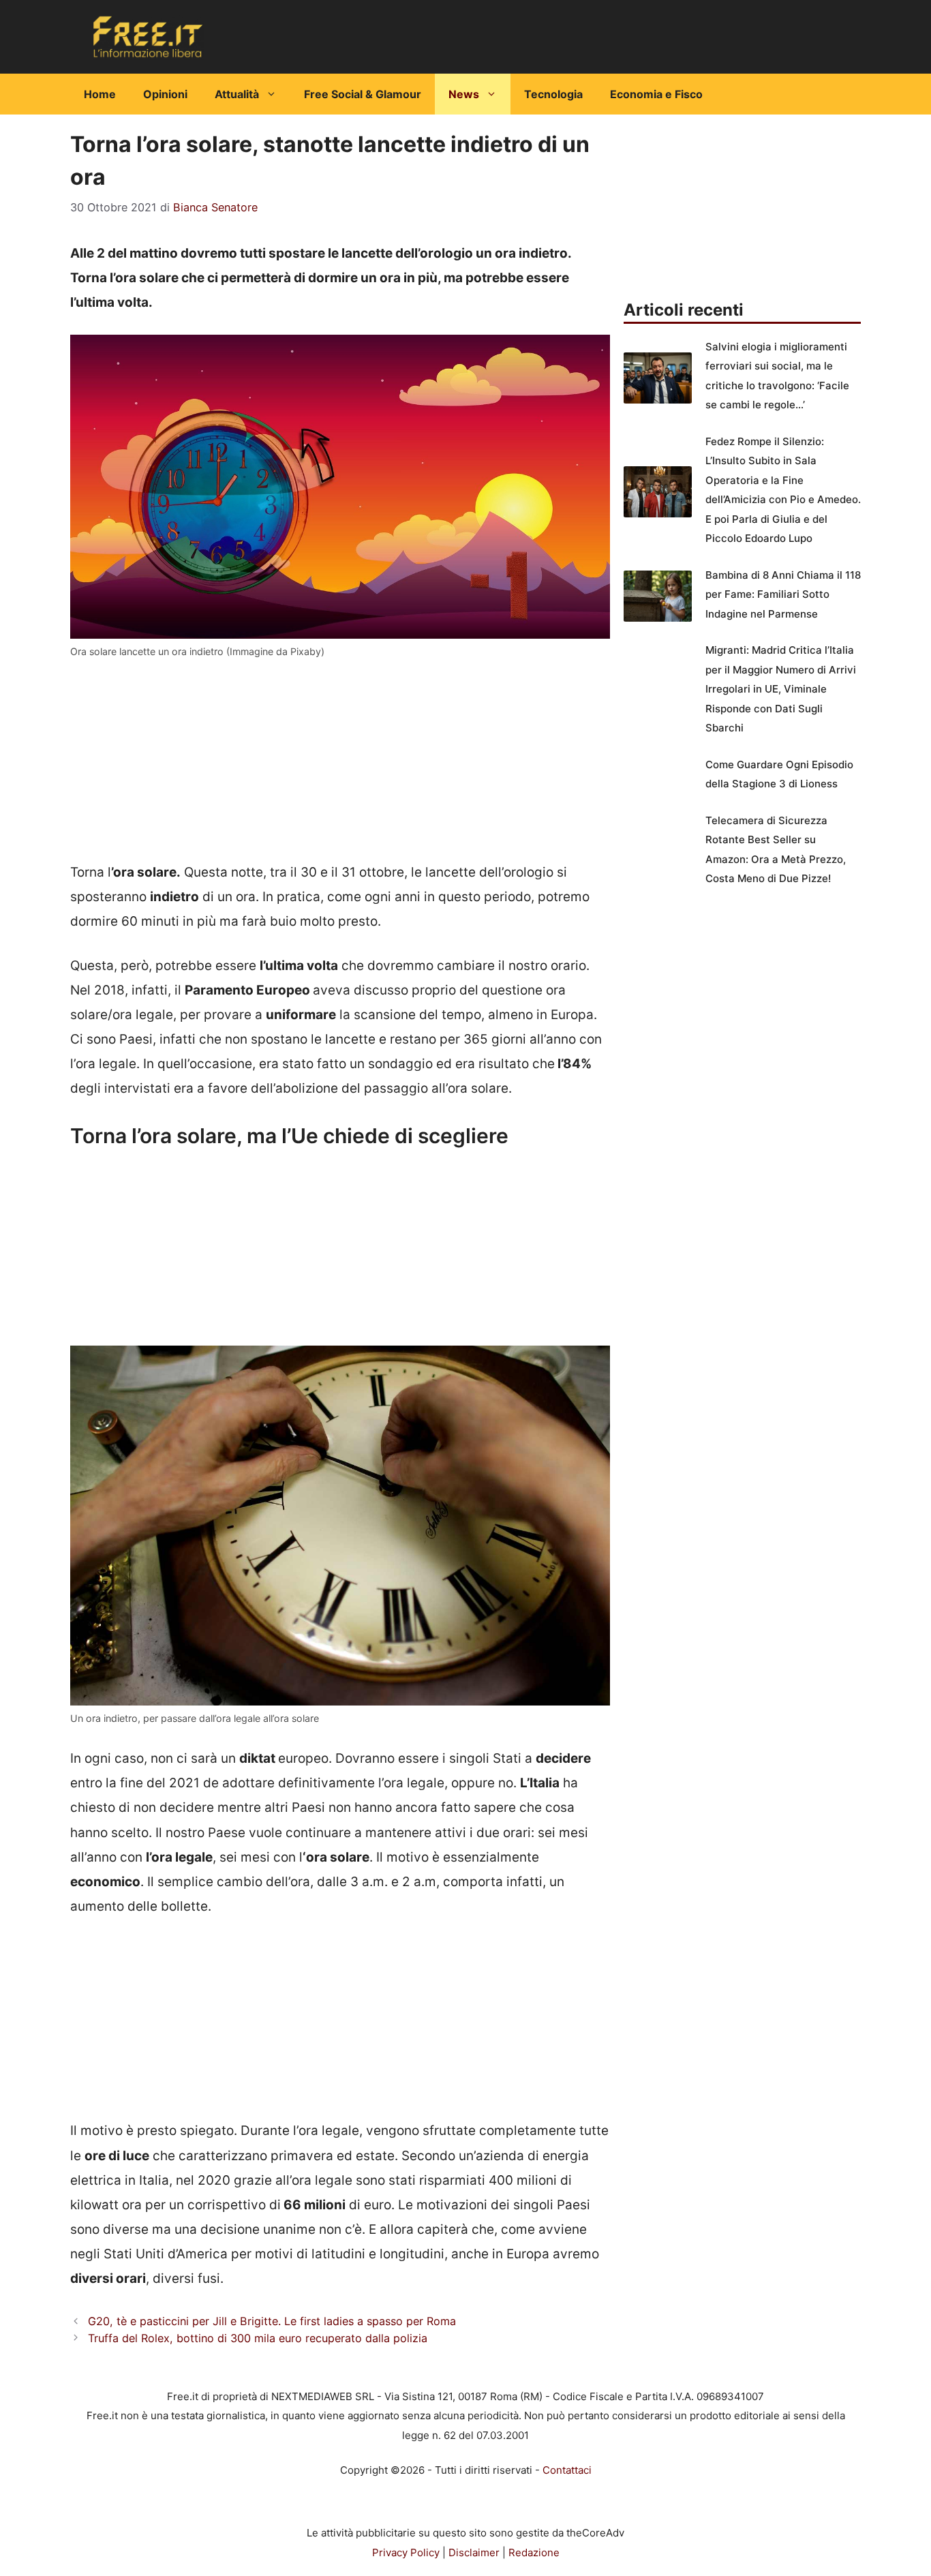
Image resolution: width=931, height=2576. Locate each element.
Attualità (237, 94)
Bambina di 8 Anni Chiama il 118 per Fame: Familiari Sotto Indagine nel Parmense (783, 594)
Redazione (534, 2552)
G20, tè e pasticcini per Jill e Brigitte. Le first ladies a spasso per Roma (272, 2321)
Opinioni (165, 94)
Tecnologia (553, 94)
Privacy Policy (406, 2552)
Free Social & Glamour (363, 94)
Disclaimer (474, 2552)
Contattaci (567, 2470)
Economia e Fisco (656, 94)
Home (100, 94)
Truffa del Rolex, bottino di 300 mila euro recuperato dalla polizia (258, 2338)
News (464, 94)
